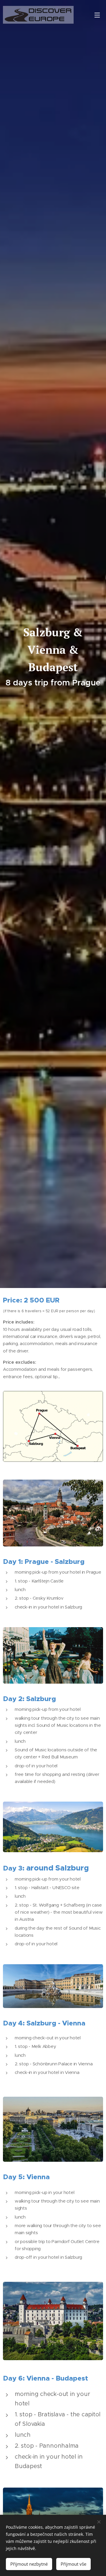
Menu (97, 15)
